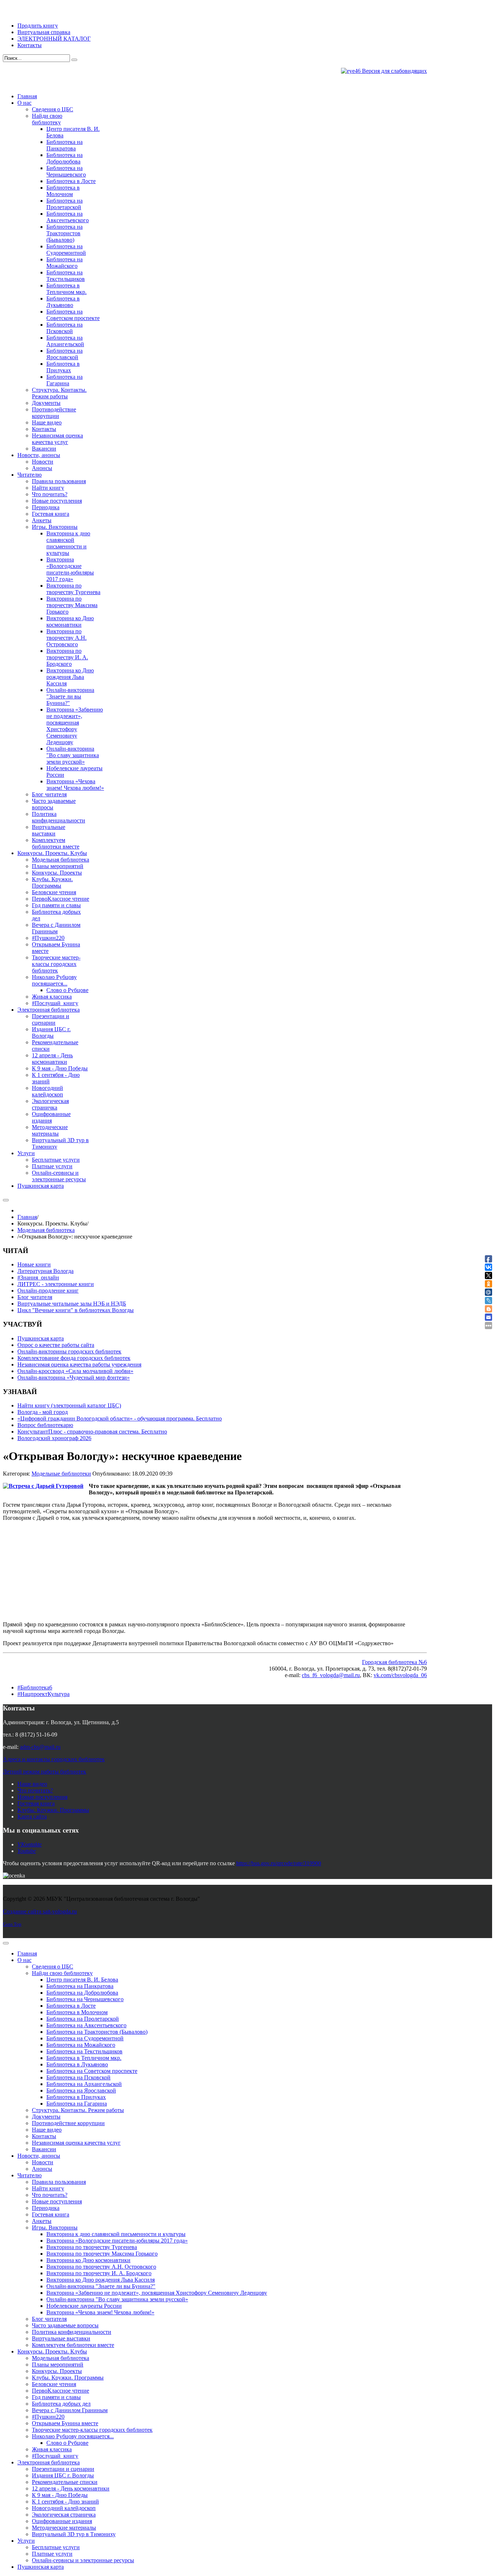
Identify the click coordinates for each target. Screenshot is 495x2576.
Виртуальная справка (44, 32)
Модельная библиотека (46, 1230)
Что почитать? (35, 1790)
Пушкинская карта (41, 1338)
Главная (27, 1217)
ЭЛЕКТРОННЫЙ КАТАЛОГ (54, 39)
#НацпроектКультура (43, 1694)
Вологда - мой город (43, 1412)
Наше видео (32, 1784)
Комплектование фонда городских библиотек (74, 1358)
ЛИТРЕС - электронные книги (56, 1284)
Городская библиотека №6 (394, 1662)
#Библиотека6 (35, 1687)
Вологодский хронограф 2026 (54, 1438)
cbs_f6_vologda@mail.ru (331, 1675)
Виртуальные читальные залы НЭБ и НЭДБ (72, 1304)
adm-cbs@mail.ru (40, 1747)
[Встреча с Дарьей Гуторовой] (43, 1486)
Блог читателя (35, 1297)
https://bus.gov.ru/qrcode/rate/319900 (279, 1863)
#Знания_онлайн (38, 1277)
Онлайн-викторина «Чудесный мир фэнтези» (74, 1378)
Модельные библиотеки (61, 1474)
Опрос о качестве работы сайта (56, 1345)
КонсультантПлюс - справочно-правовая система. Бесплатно (92, 1432)
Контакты (30, 45)
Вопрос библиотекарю (45, 1425)
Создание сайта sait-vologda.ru (40, 1911)
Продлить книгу (38, 26)
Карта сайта (32, 1816)
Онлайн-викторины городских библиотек (69, 1351)
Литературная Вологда (45, 1271)
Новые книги (34, 1264)
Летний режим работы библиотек (45, 1772)
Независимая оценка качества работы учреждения (79, 1364)
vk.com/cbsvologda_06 (400, 1675)
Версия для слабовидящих (394, 71)
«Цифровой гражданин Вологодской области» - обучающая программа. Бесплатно (120, 1418)
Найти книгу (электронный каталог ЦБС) (69, 1405)
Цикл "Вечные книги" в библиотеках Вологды (76, 1310)
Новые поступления (42, 1797)
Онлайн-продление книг (48, 1291)
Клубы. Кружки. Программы (53, 1810)
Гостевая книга (36, 1803)
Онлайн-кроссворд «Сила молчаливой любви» (75, 1371)
